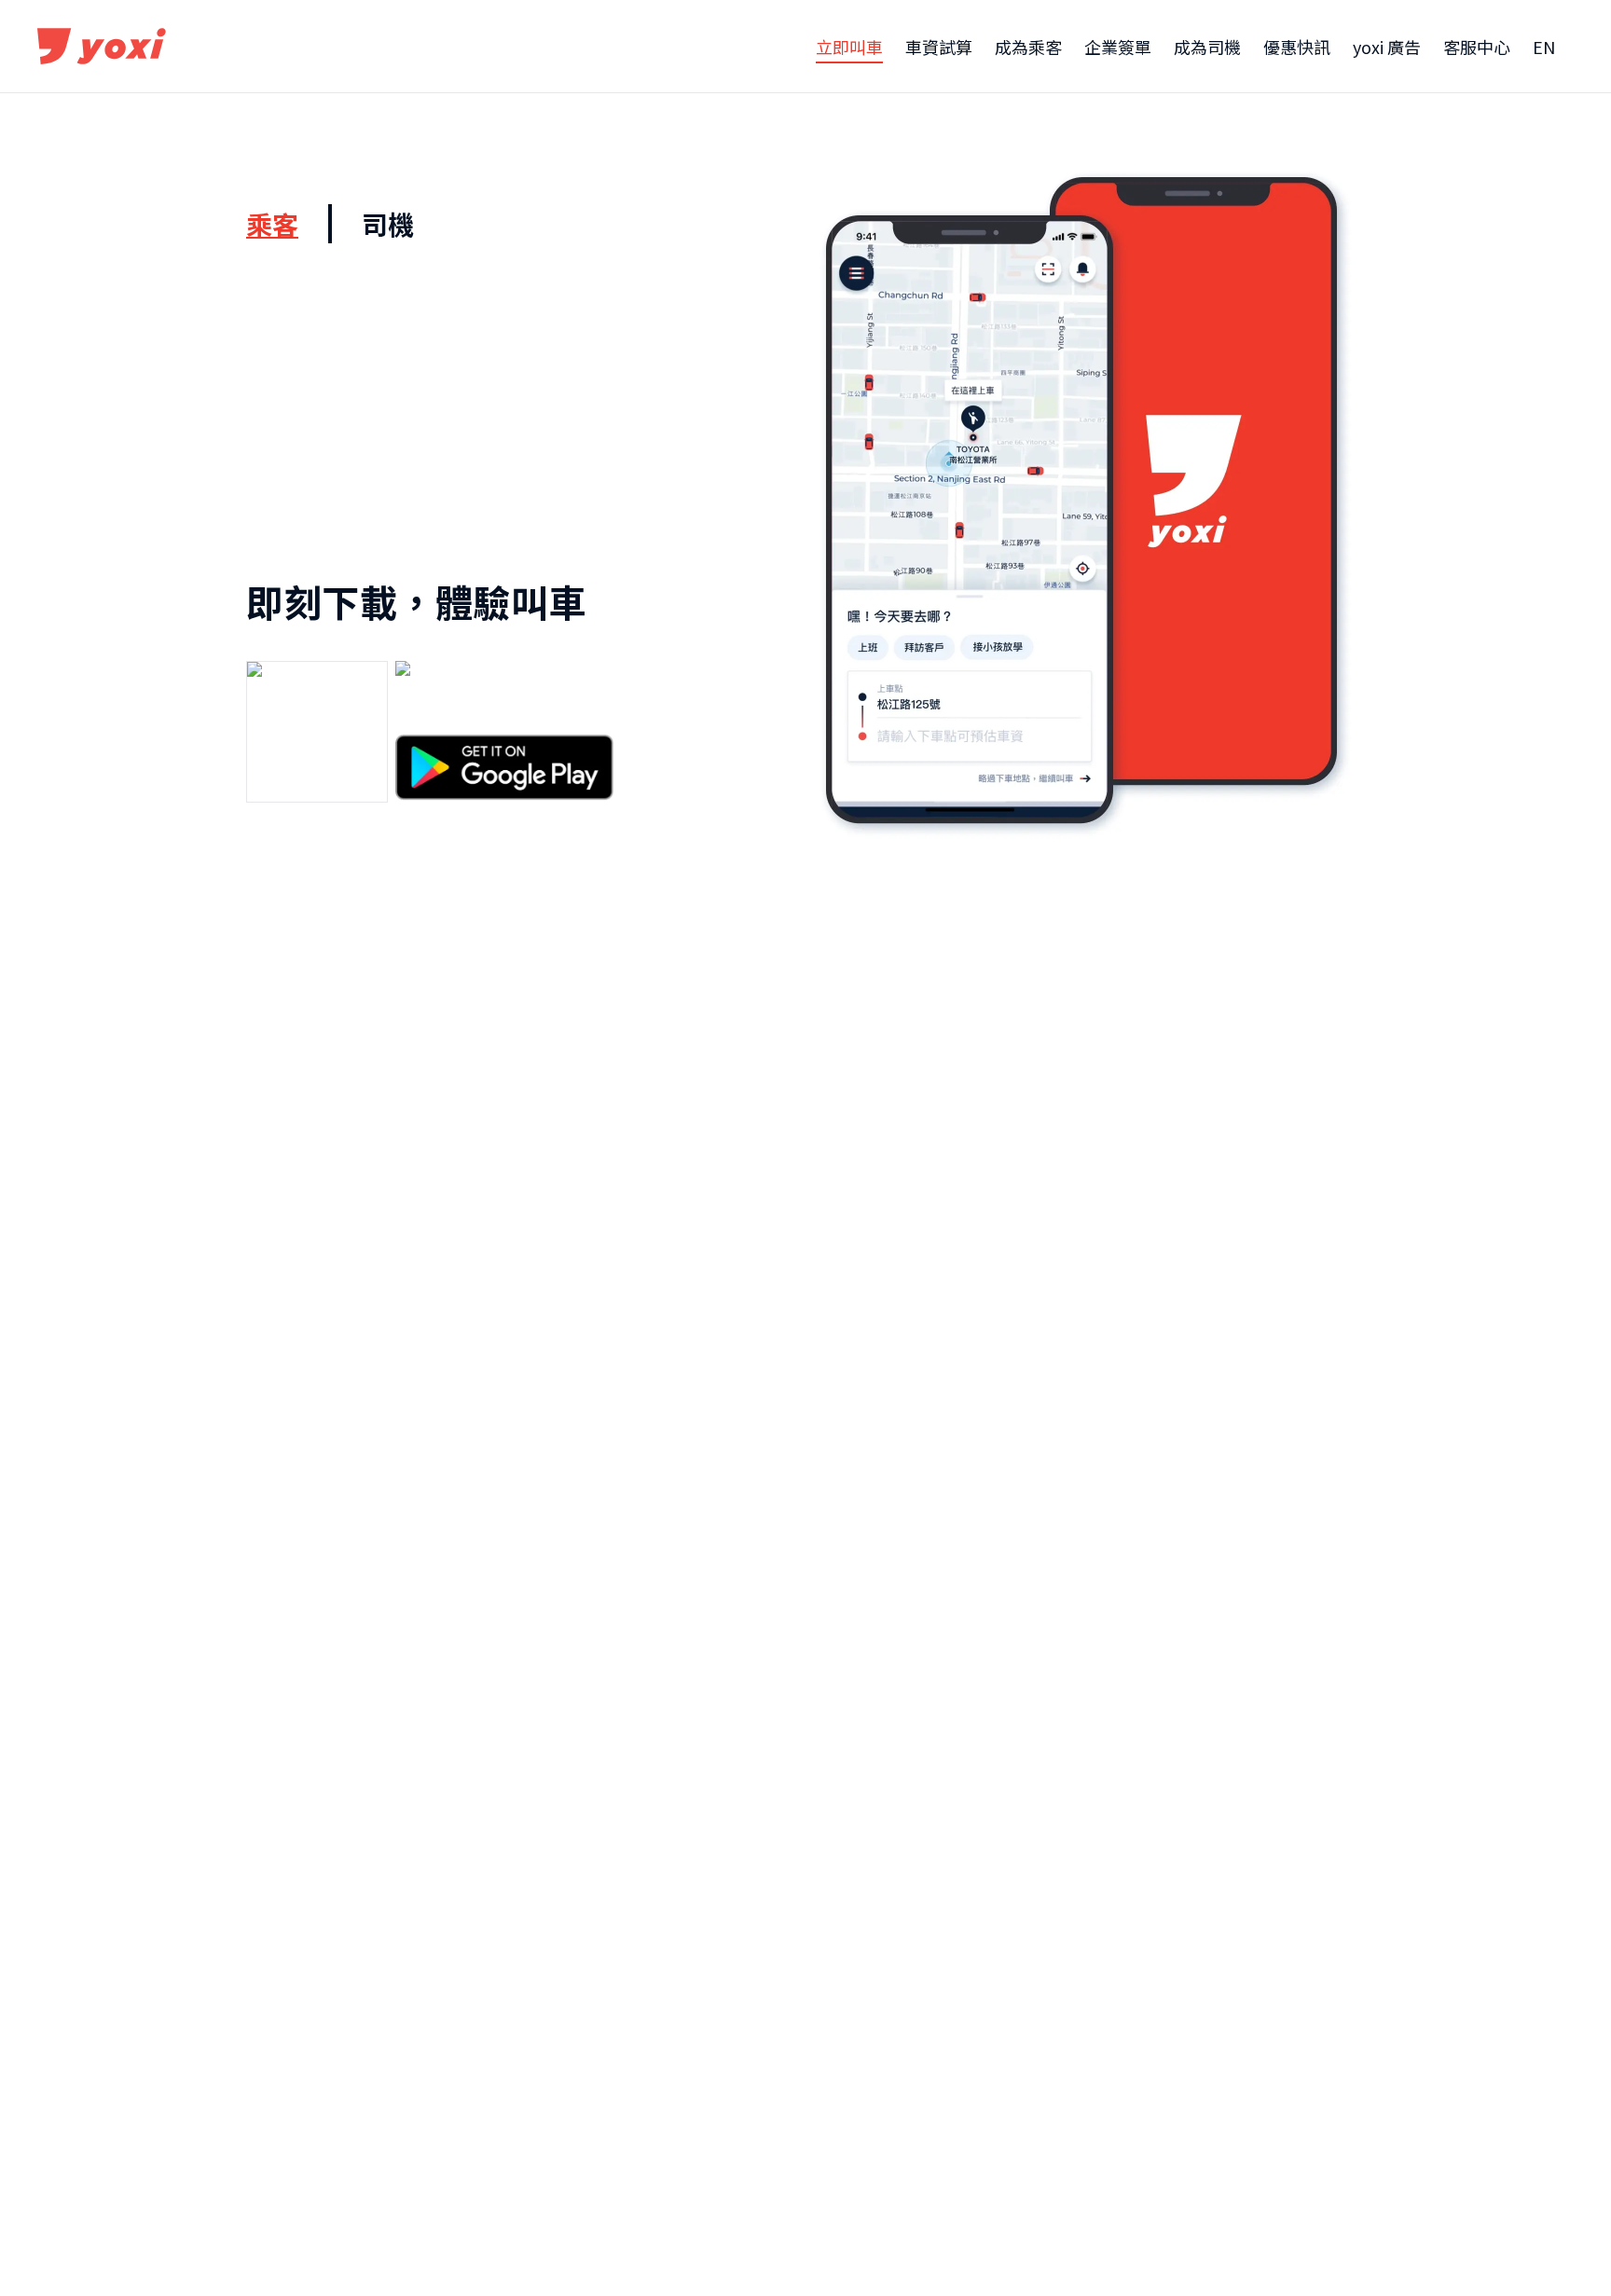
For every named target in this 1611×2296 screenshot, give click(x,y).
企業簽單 (1118, 47)
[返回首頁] (103, 47)
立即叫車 (849, 47)
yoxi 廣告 (1387, 47)
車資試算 (939, 47)
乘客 (272, 224)
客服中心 (1477, 47)
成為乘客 (1028, 47)
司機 (388, 224)
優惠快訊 (1297, 47)
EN (1544, 47)
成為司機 (1207, 47)
